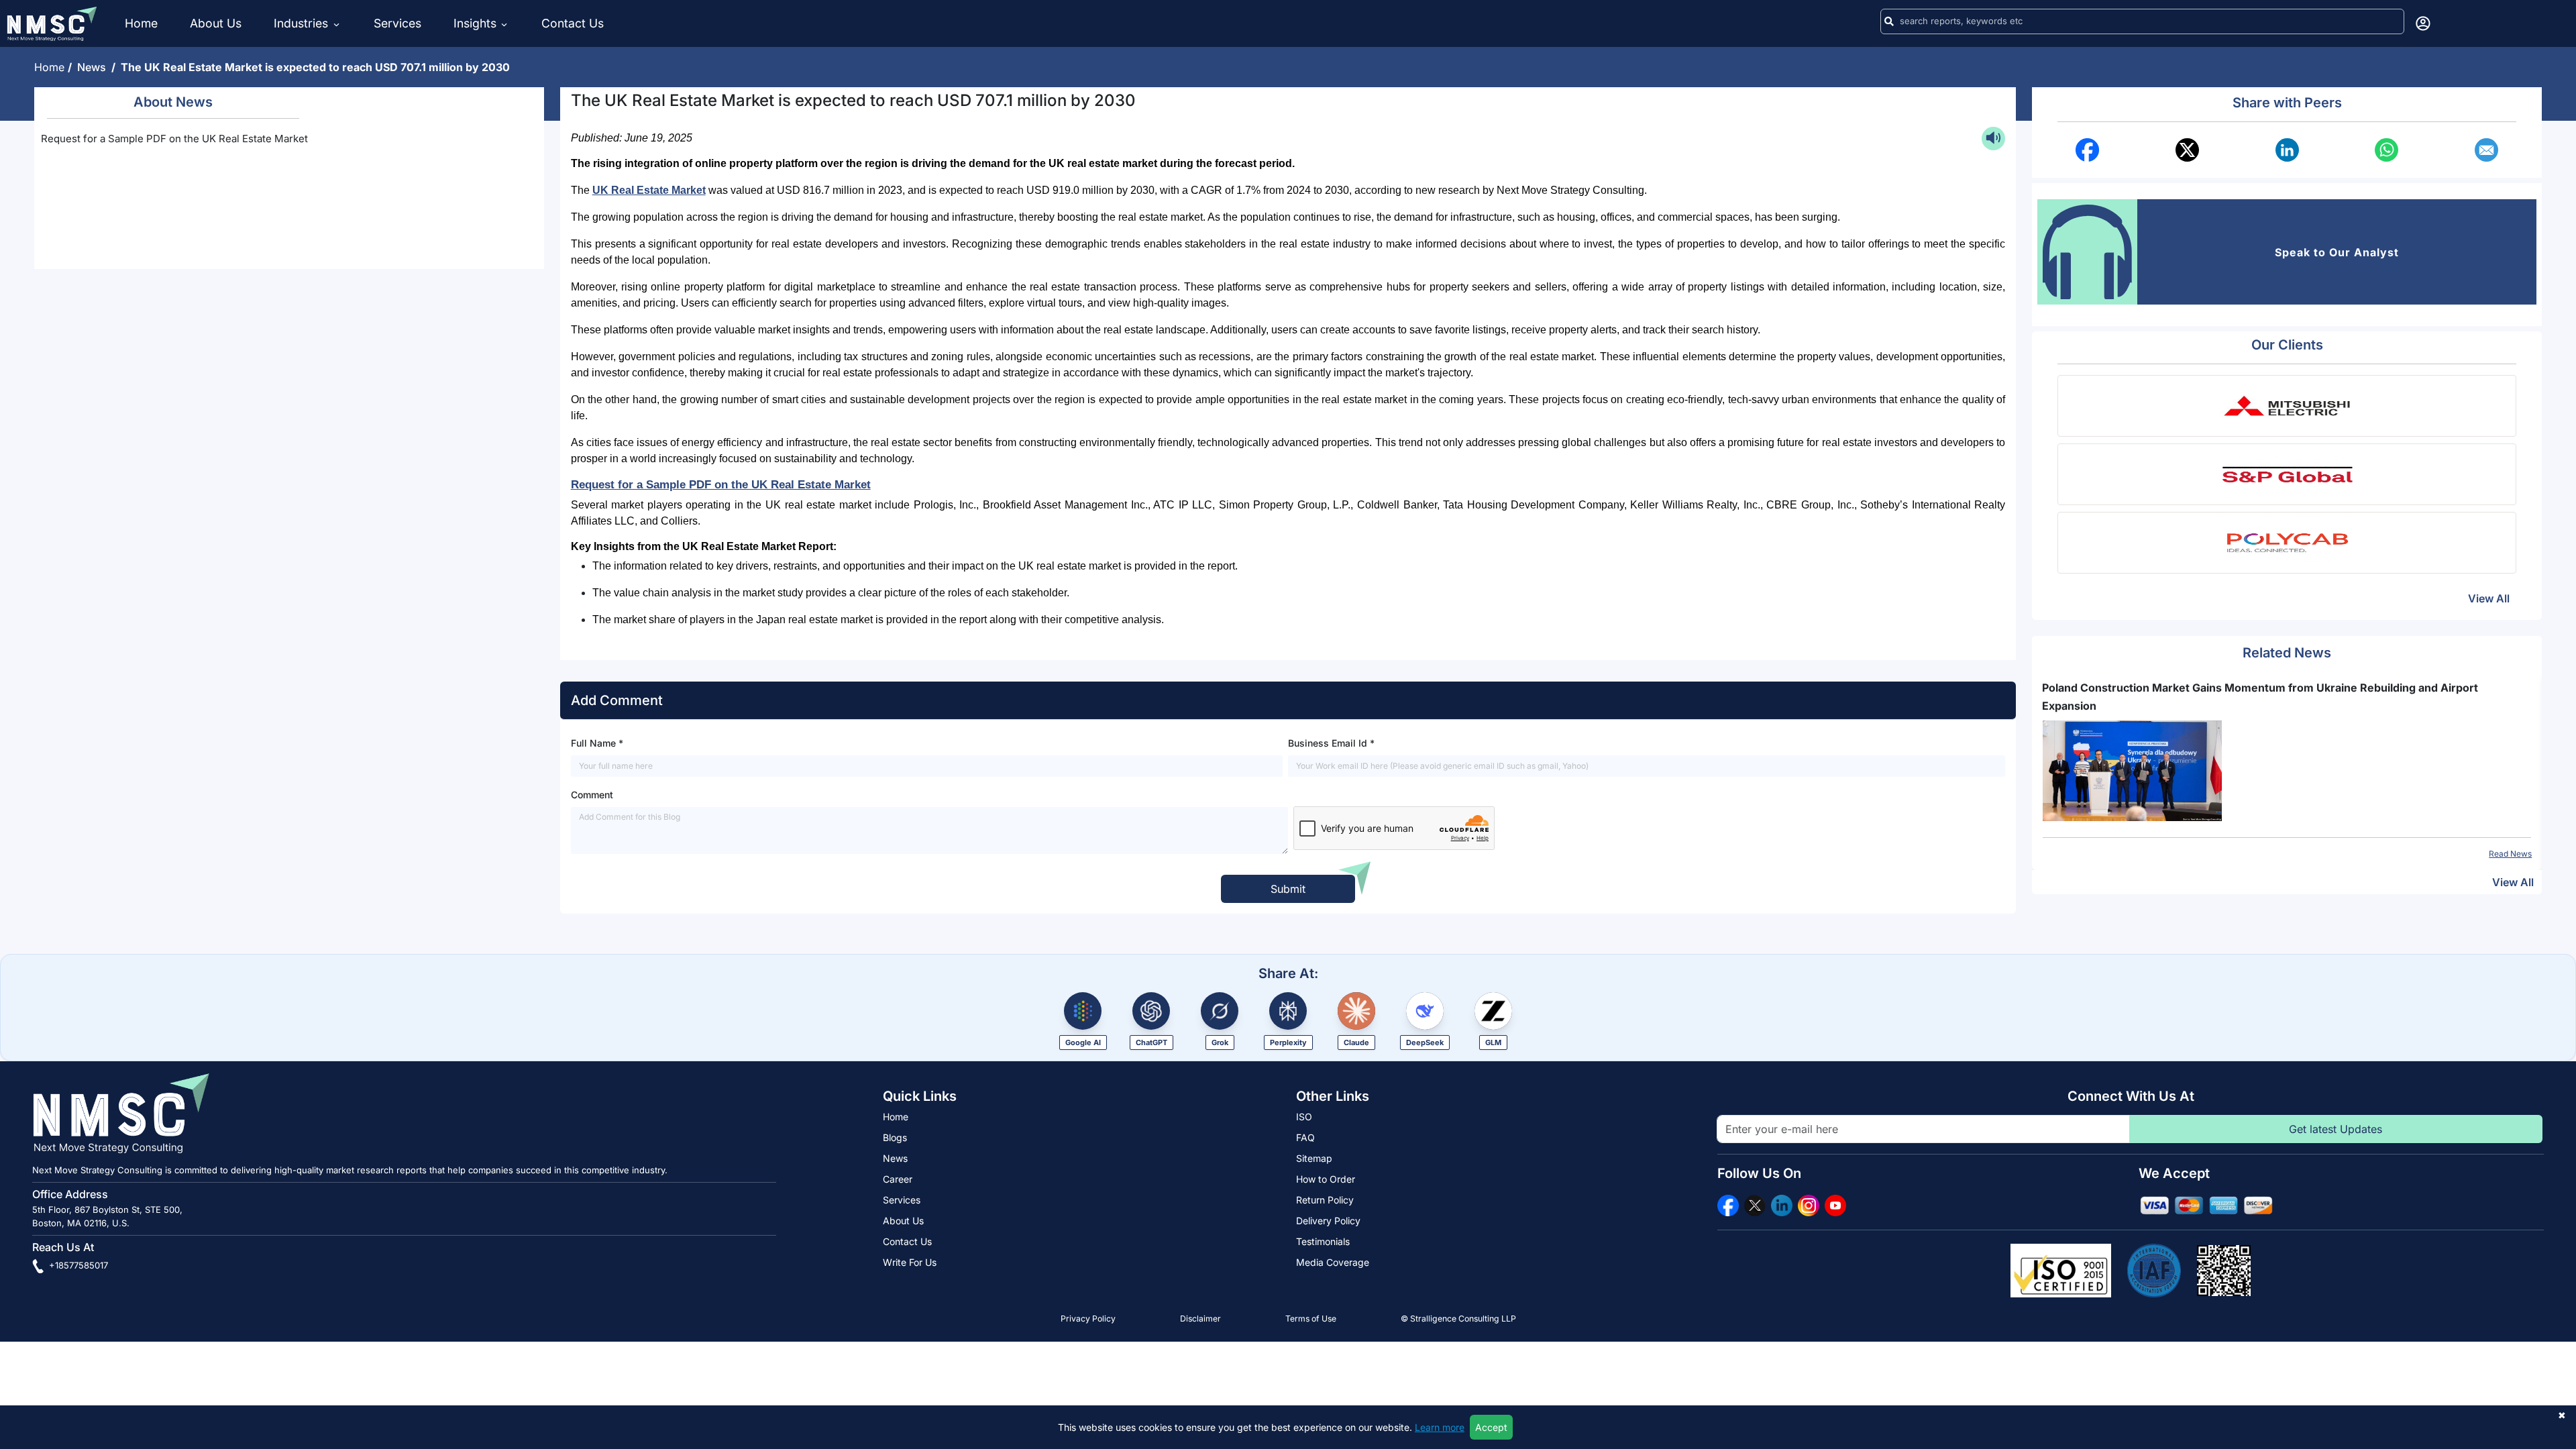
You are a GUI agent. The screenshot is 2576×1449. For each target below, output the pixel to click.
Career (898, 1179)
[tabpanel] (2287, 769)
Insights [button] (475, 23)
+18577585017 (77, 1265)
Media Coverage (1333, 1262)
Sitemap (1314, 1158)
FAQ (1305, 1137)
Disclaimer (1200, 1319)
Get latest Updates (2336, 1129)
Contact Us (573, 23)
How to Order (1326, 1179)
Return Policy (1325, 1200)
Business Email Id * (1331, 743)
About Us (216, 23)
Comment (592, 795)
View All (2489, 598)
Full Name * (597, 743)
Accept (1491, 1427)
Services (397, 23)
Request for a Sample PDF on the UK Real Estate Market (174, 139)
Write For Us (910, 1262)
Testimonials (1323, 1241)
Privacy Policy (1088, 1319)
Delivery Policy (1328, 1221)
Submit (1288, 889)
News (94, 67)
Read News (2510, 854)
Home (141, 23)
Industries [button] (303, 23)
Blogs (895, 1137)
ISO (1304, 1117)
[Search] (1889, 21)
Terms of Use (1311, 1319)
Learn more (1440, 1427)
